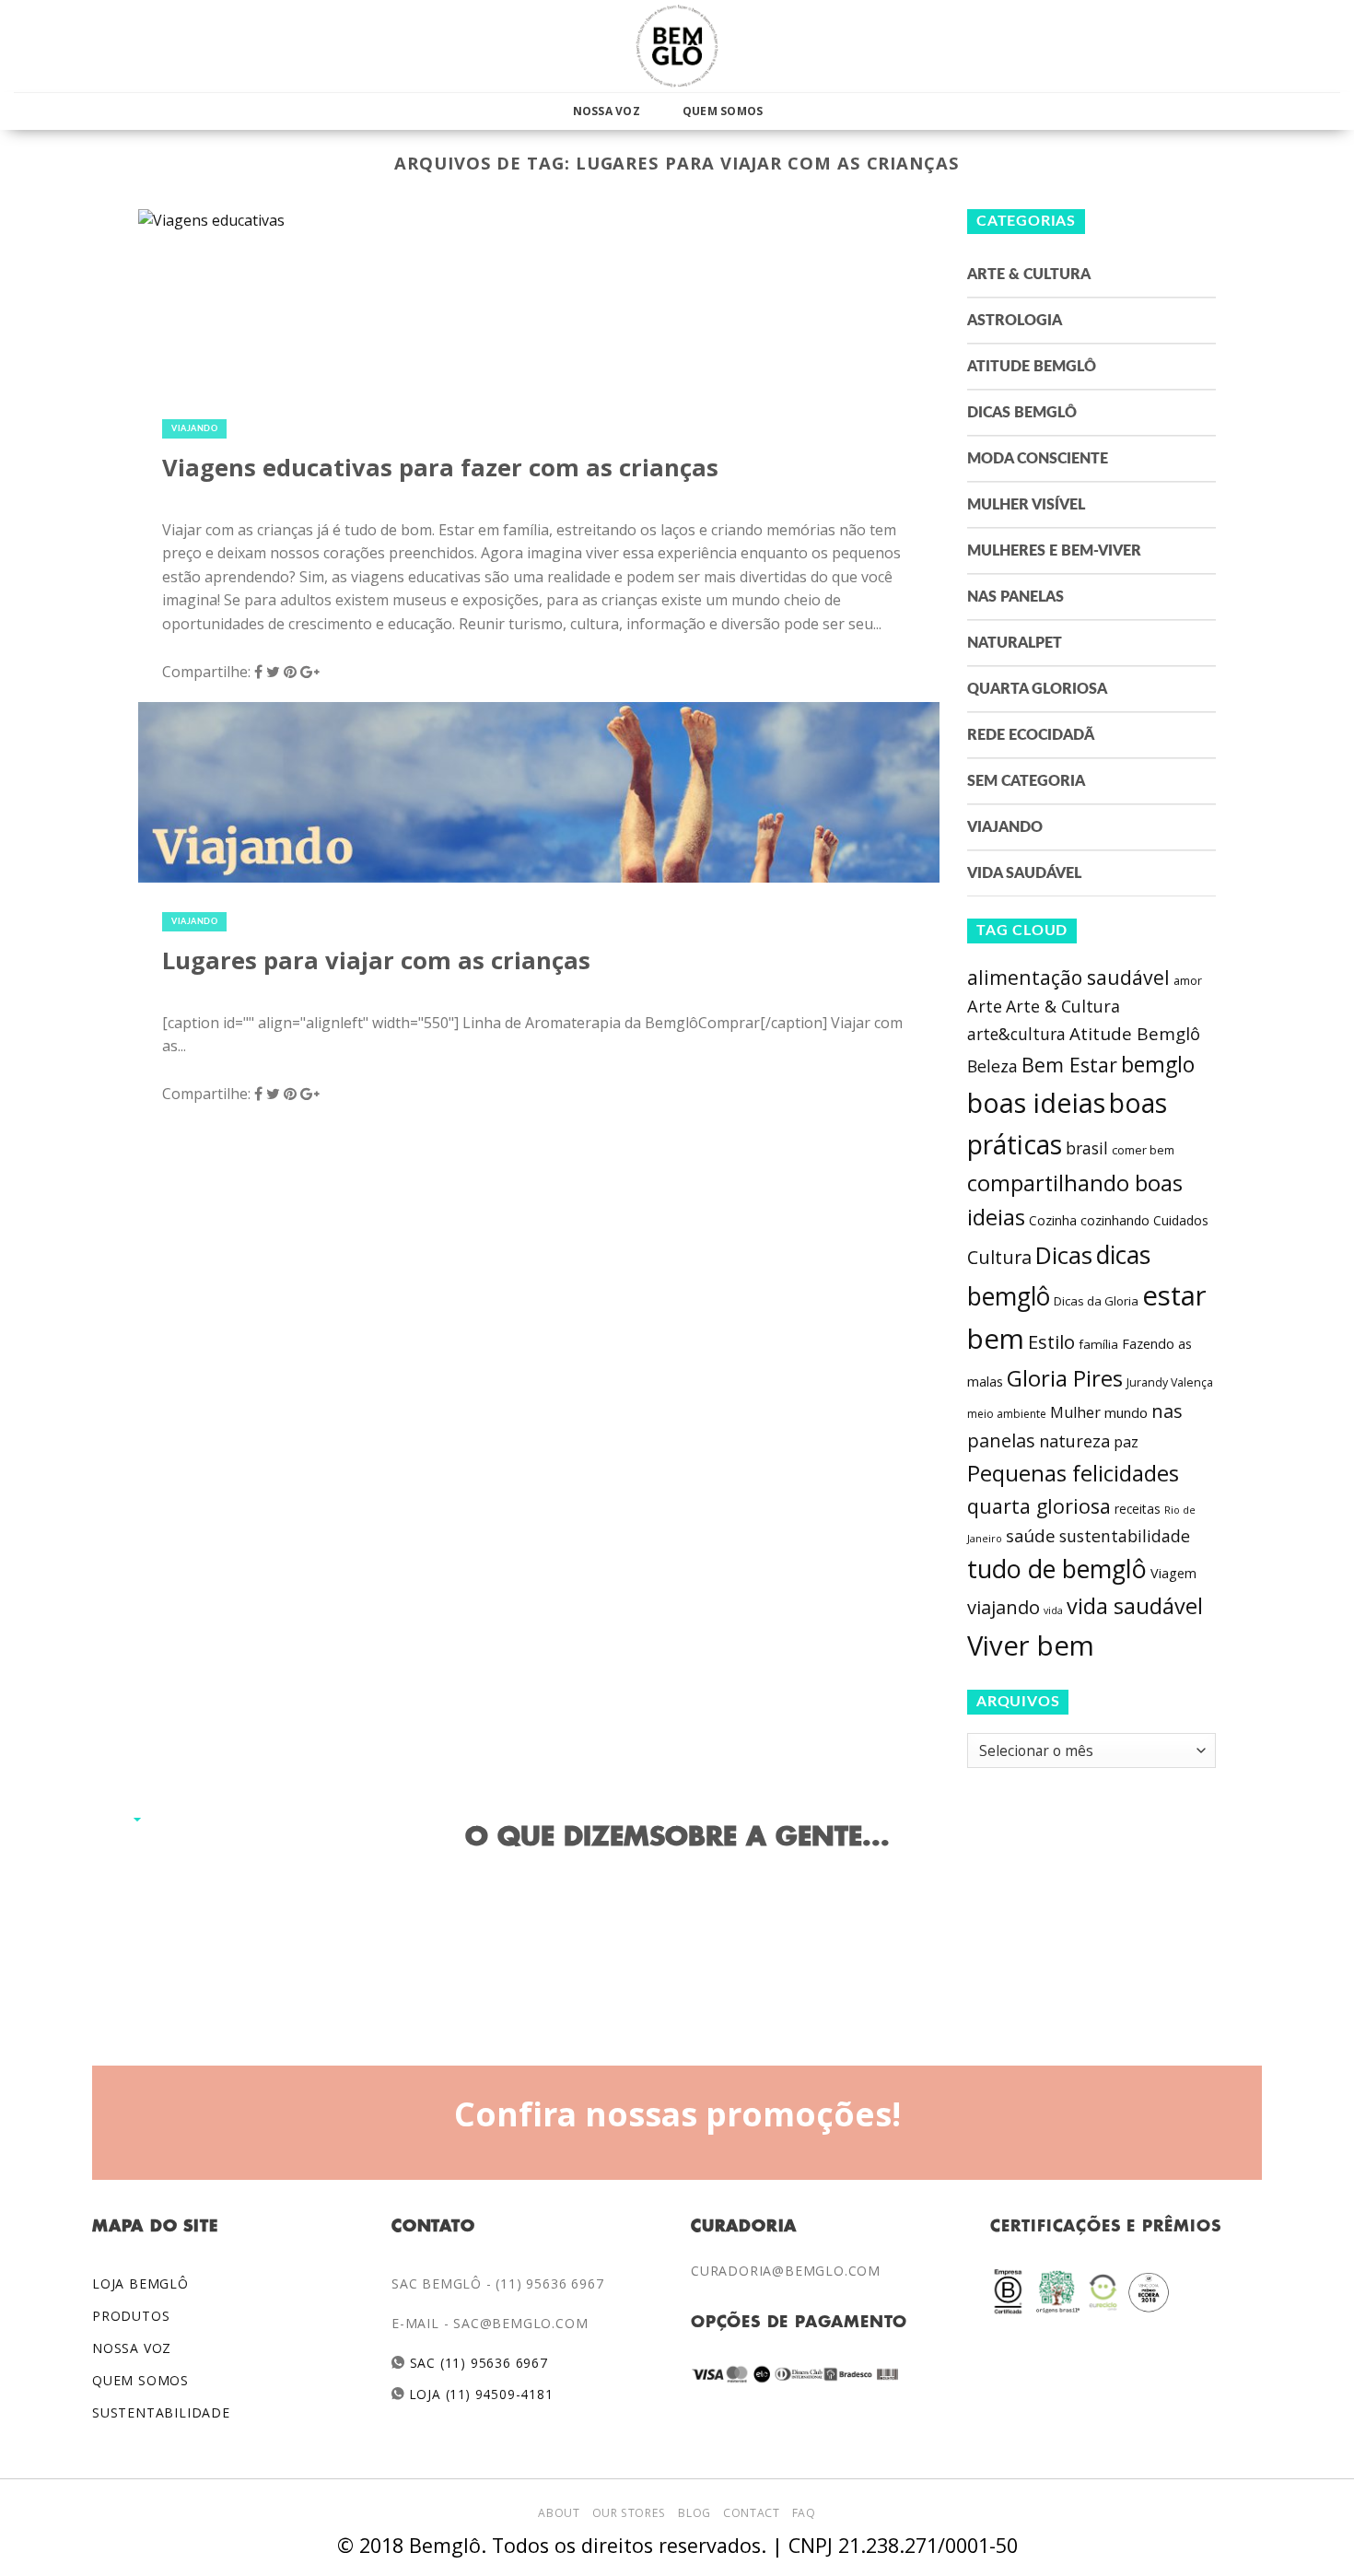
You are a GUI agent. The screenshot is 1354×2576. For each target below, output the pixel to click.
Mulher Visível (1026, 505)
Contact (751, 2513)
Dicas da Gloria (1096, 1301)
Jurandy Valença (1170, 1382)
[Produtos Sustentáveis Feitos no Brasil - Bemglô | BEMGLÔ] (677, 46)
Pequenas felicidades (1073, 1473)
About (559, 2513)
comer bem (1143, 1150)
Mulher (1075, 1412)
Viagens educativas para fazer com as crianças (440, 468)
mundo (1126, 1412)
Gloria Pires (1065, 1378)
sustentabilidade (1125, 1536)
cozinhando (1115, 1220)
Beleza (992, 1066)
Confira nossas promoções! (677, 2113)
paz (1126, 1442)
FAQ (804, 2513)
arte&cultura (1016, 1034)
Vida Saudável (1024, 873)
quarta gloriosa (1039, 1506)
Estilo (1051, 1341)
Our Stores (629, 2513)
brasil (1087, 1148)
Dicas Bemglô (1022, 413)
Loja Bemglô (140, 2283)
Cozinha (1053, 1220)
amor (1188, 981)
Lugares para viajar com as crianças (376, 960)
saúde (1031, 1536)
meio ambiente (1007, 1414)
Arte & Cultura (1029, 275)
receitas (1138, 1509)
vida (1053, 1610)
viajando (1004, 1607)
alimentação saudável (1068, 977)
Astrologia (1015, 321)
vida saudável (1135, 1606)
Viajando (194, 429)
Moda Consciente (1038, 459)
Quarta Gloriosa (1037, 689)
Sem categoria (1026, 781)
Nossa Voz (607, 111)
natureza (1074, 1441)
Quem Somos (723, 111)
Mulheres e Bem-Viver (1054, 551)
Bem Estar (1069, 1065)
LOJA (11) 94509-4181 (479, 2394)
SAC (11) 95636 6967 (477, 2363)
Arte (985, 1006)
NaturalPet (1015, 643)
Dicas (1064, 1255)
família (1098, 1344)
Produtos (131, 2316)
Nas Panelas (1015, 597)
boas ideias (1036, 1102)
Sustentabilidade (161, 2412)
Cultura (999, 1257)
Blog (694, 2513)
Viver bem (1031, 1645)
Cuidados (1181, 1220)
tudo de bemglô (1057, 1569)
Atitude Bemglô (1032, 367)
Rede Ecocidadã (1031, 735)
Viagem (1173, 1573)
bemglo (1158, 1065)
